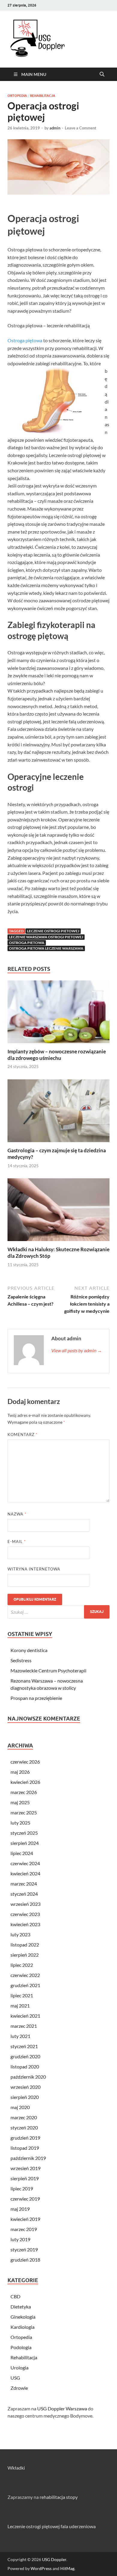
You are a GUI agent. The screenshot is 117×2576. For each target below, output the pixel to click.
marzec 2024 (24, 1884)
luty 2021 (20, 2036)
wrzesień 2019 (25, 2168)
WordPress (41, 2568)
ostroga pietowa (27, 943)
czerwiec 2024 (25, 1863)
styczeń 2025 (24, 1833)
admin (55, 128)
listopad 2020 (25, 2067)
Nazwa (17, 1514)
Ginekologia (23, 2317)
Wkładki (16, 2468)
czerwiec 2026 (25, 1762)
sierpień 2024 (25, 1843)
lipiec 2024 (22, 1853)
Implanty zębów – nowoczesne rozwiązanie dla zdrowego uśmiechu (57, 1055)
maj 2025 (20, 1802)
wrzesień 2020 (25, 2087)
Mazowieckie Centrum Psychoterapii (48, 1670)
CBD (15, 2296)
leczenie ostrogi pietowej (53, 931)
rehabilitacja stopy (59, 2497)
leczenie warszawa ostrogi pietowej (46, 937)
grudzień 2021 (25, 1985)
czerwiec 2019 (25, 2199)
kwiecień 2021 (25, 2016)
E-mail (17, 1541)
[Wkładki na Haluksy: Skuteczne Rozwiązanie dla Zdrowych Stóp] (58, 1212)
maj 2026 (20, 1772)
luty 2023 (20, 1934)
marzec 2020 (24, 2117)
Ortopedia (17, 96)
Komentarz (22, 1434)
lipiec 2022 (22, 1965)
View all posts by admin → (77, 1350)
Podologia (21, 2347)
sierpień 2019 (25, 2178)
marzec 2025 (24, 1812)
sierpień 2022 (25, 1955)
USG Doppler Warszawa (62, 2408)
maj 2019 (20, 2209)
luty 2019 (20, 2239)
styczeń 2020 (24, 2127)
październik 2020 (28, 2077)
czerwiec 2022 (25, 1975)
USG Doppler (54, 2559)
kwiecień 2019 (25, 2219)
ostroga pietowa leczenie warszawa (46, 948)
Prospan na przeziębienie (36, 1698)
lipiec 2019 (22, 2188)
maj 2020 (20, 2107)
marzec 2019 (24, 2229)
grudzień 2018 (25, 2260)
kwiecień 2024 (25, 1873)
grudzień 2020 (25, 2056)
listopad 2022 (25, 1945)
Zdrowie (19, 2388)
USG (15, 2378)
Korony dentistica (29, 1650)
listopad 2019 (25, 2148)
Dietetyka (21, 2307)
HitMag (67, 2568)
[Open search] (102, 74)
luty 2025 (20, 1823)
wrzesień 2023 (25, 1904)
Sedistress (21, 1660)
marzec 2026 (24, 1792)
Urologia (19, 2368)
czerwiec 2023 (25, 1914)
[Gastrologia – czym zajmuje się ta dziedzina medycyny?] (58, 1112)
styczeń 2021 (24, 2046)
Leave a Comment (81, 128)
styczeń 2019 (24, 2249)
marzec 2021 (24, 2026)
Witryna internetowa (34, 1569)
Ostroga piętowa (25, 340)
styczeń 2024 (24, 1894)
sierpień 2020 (25, 2097)
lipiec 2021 (22, 1995)
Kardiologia (22, 2327)
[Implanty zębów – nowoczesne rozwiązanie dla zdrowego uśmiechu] (58, 1013)
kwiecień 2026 (25, 1782)
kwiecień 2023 (25, 1924)
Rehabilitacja (43, 96)
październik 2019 (28, 2158)
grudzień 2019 (25, 2138)
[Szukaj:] (58, 1612)
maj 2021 (20, 2006)
